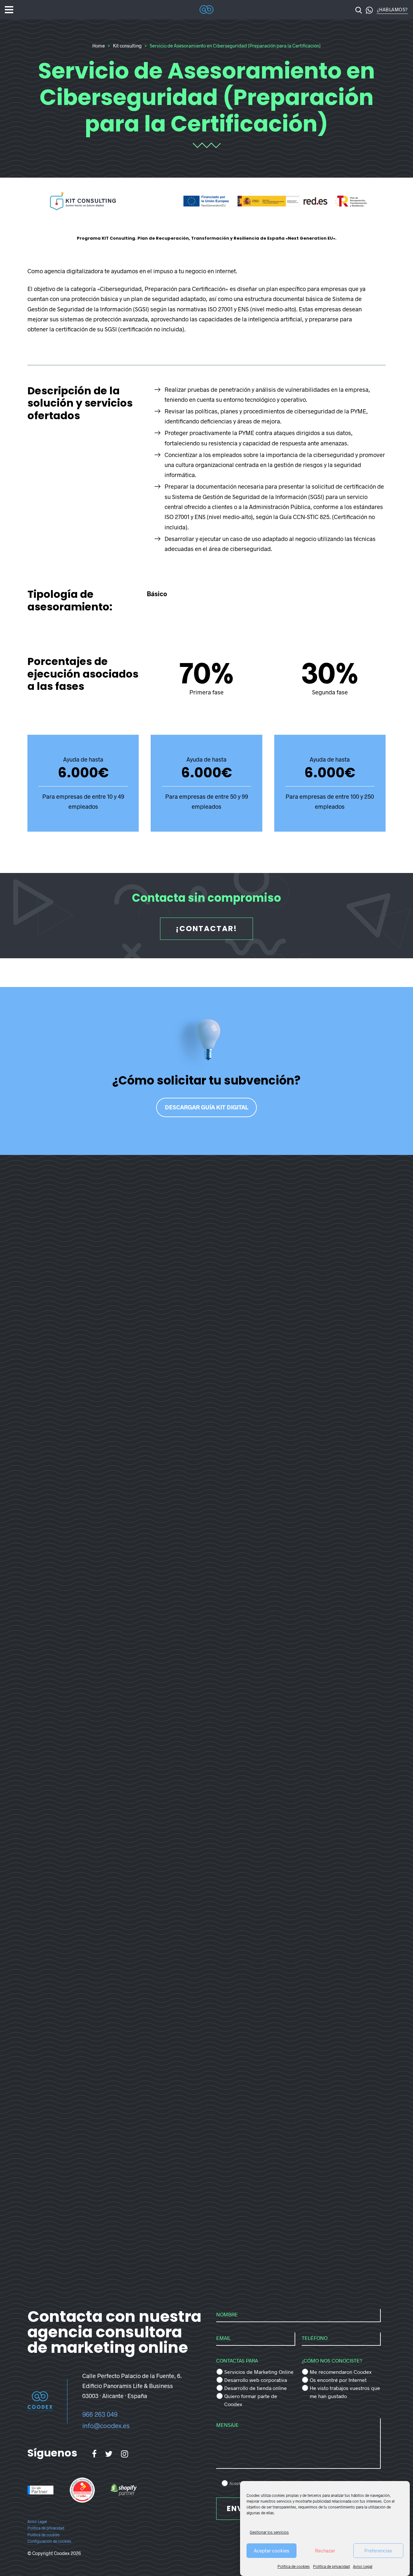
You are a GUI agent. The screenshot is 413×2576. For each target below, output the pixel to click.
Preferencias (378, 2550)
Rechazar (325, 2550)
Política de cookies (294, 2567)
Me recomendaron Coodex (341, 2372)
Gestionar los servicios (269, 2532)
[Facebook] (94, 2454)
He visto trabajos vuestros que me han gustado (345, 2392)
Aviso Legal (363, 2567)
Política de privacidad (331, 2567)
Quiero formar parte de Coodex (251, 2400)
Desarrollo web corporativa (256, 2380)
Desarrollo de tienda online (256, 2388)
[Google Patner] (40, 2490)
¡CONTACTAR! (206, 929)
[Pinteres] (125, 2454)
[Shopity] (124, 2490)
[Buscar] (359, 10)
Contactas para (237, 2360)
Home (99, 46)
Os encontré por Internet (338, 2380)
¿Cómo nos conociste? (332, 2360)
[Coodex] (206, 10)
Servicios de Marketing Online (259, 2372)
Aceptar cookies (272, 2550)
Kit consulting (127, 46)
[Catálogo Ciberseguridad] (82, 2490)
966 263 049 (100, 2414)
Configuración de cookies (49, 2541)
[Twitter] (109, 2454)
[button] (369, 10)
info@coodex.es (106, 2425)
